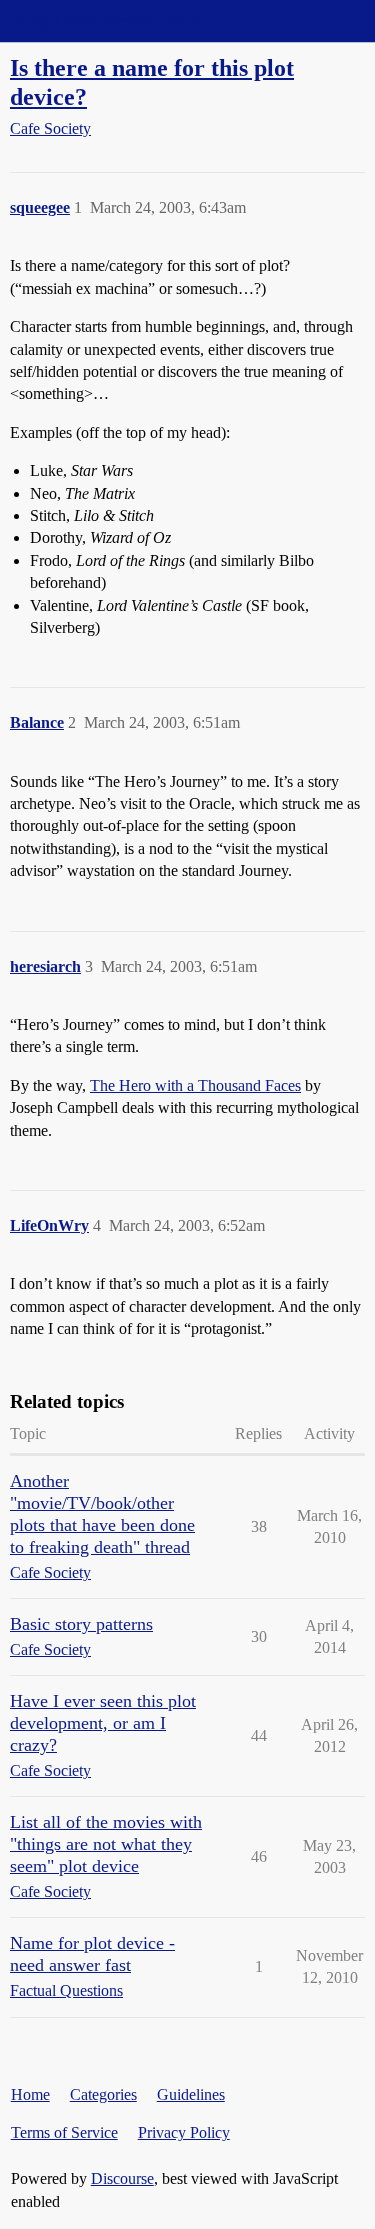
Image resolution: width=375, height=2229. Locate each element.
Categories (103, 2094)
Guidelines (191, 2094)
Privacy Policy (184, 2132)
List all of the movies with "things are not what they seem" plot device (106, 1844)
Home (30, 2094)
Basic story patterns (81, 1624)
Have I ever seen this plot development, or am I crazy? (103, 1723)
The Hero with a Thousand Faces (195, 1085)
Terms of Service (64, 2132)
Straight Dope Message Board (105, 20)
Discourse (122, 2178)
